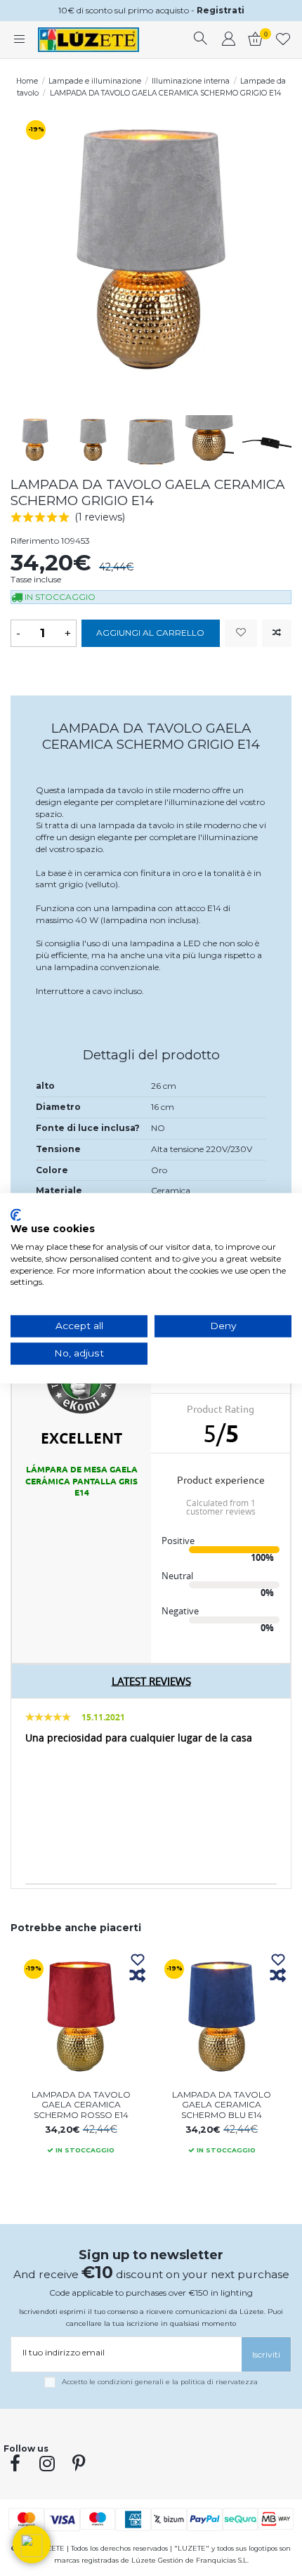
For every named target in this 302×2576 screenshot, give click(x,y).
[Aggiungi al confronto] (277, 633)
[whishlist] (283, 40)
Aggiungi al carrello (150, 633)
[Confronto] (138, 1976)
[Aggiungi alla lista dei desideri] (241, 633)
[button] (32, 2544)
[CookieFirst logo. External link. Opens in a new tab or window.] (16, 1215)
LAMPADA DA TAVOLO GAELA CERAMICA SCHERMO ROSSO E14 (81, 2105)
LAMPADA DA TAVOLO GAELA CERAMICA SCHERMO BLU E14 (222, 2105)
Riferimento (35, 541)
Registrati (221, 10)
